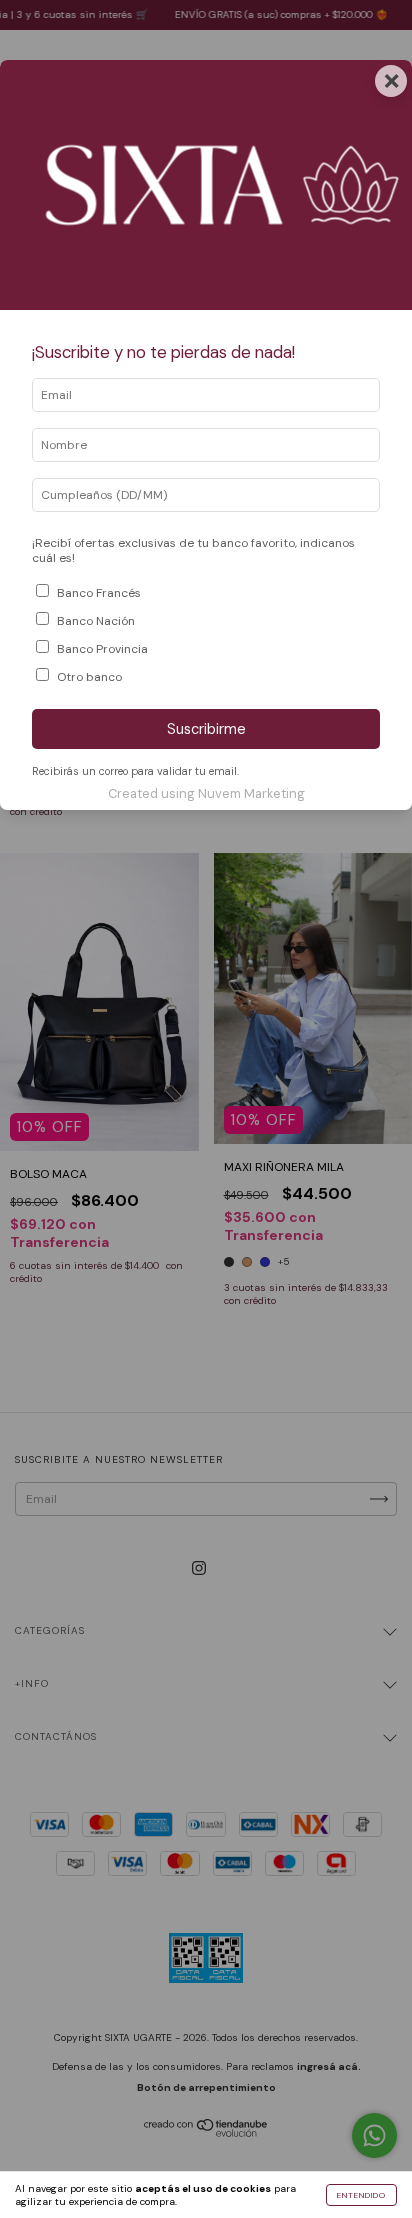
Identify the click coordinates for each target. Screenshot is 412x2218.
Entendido (361, 2195)
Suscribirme (206, 729)
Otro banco (89, 677)
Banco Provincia (102, 649)
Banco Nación (96, 621)
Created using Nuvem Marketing (206, 793)
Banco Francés (99, 593)
